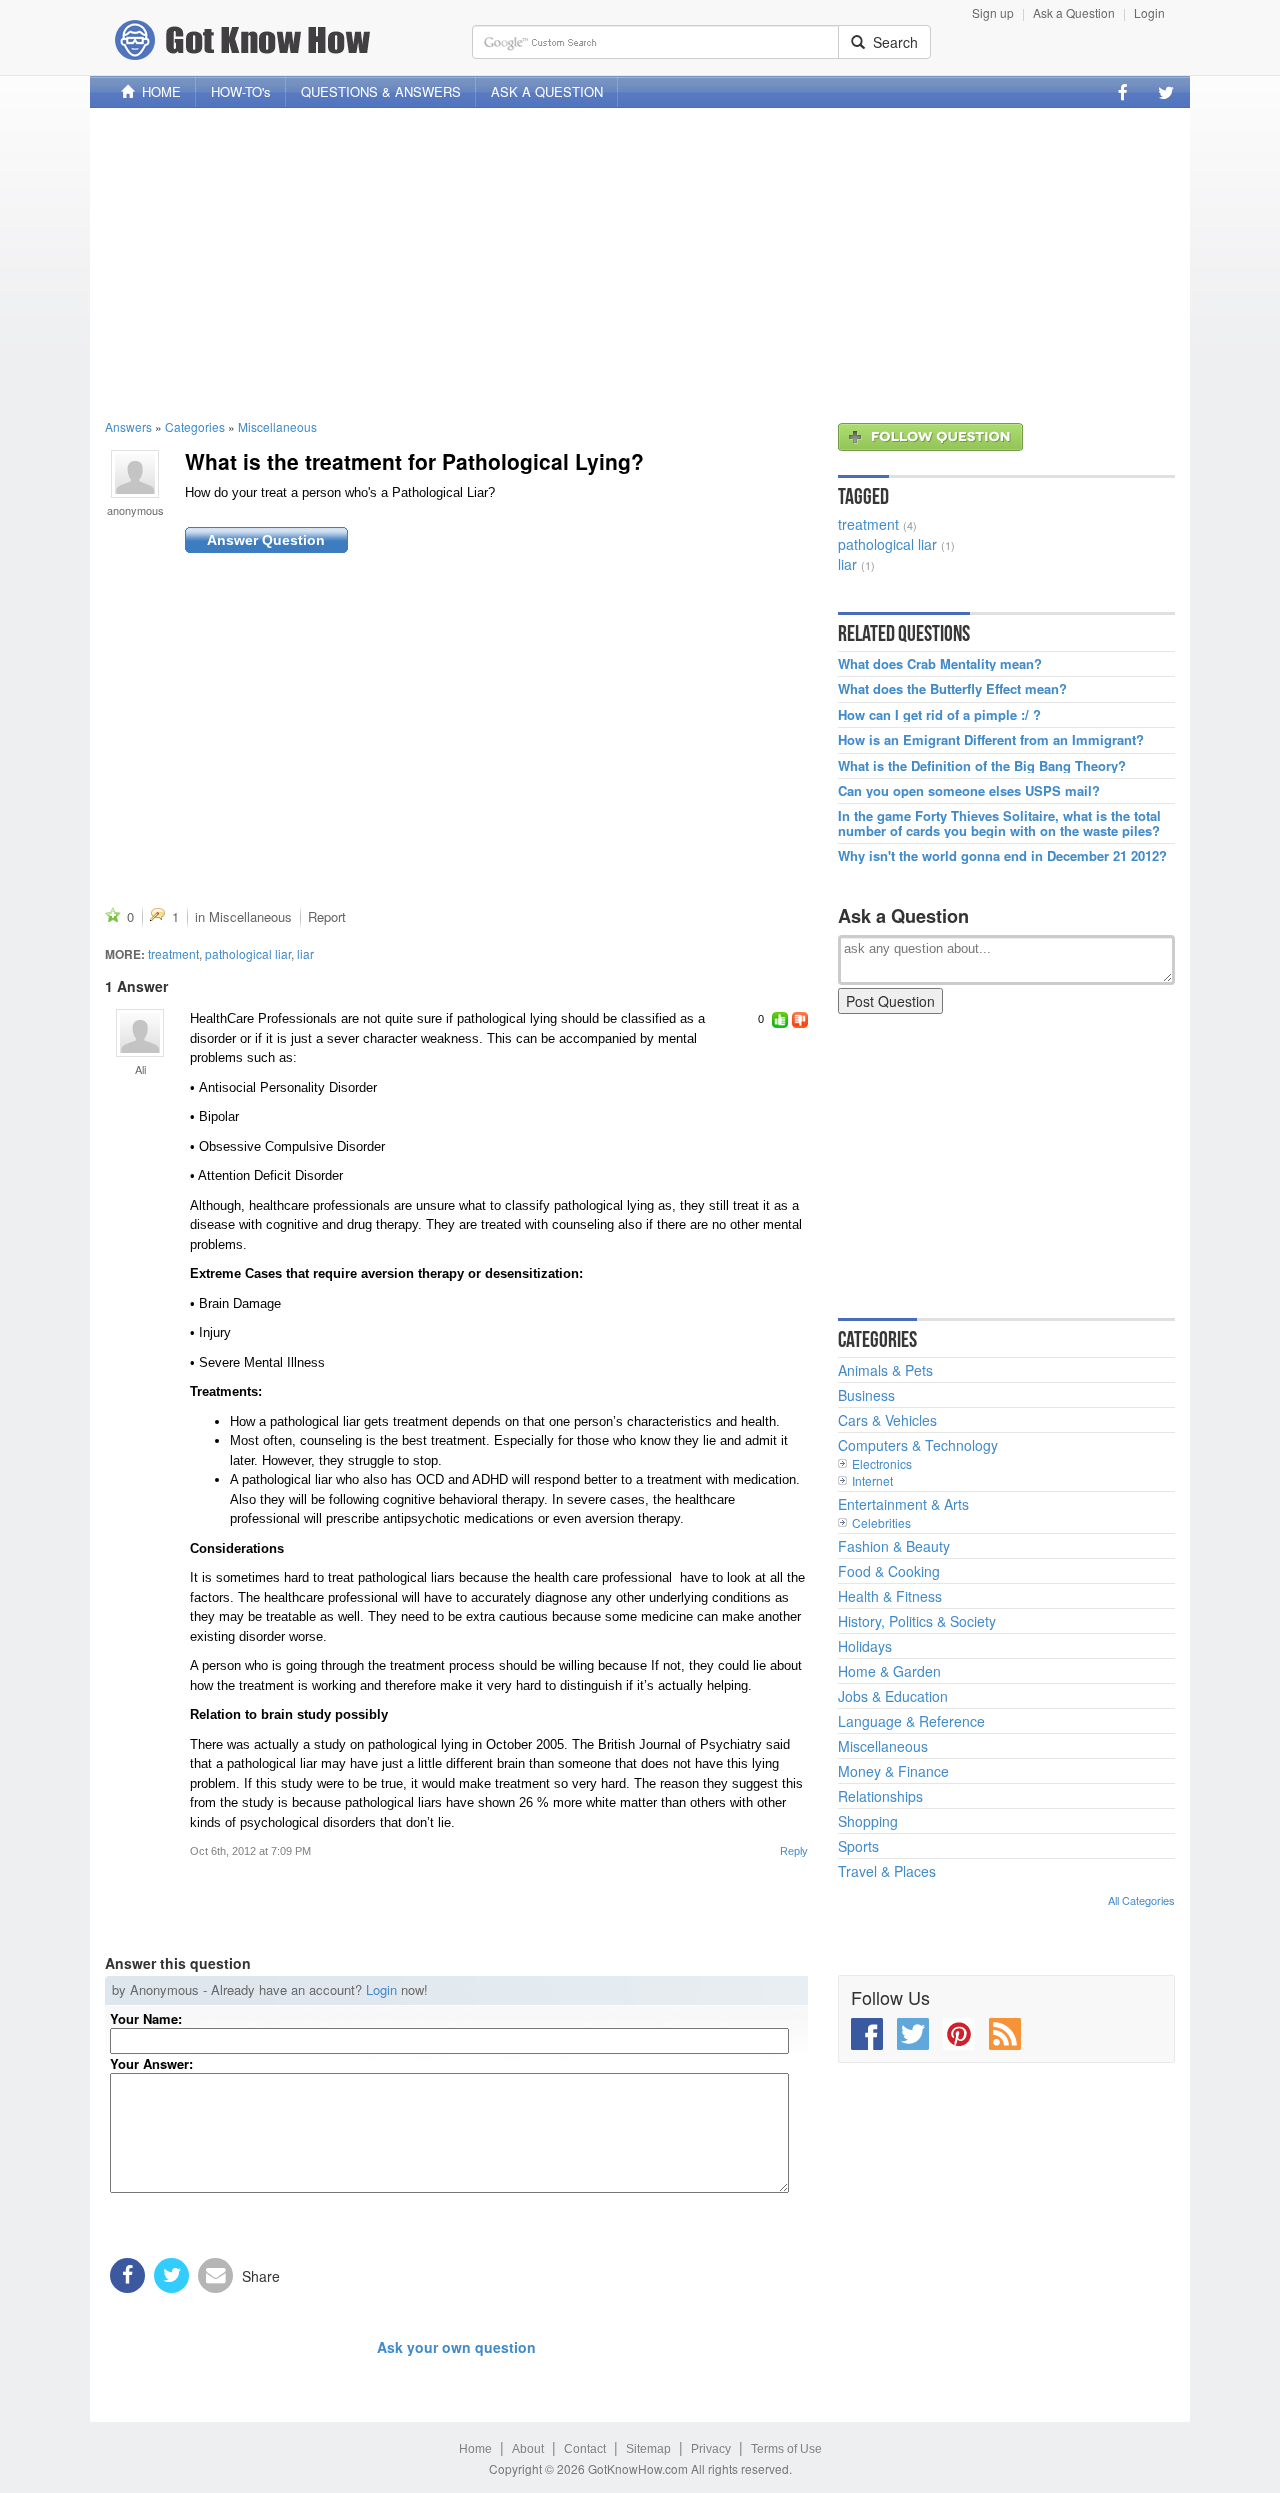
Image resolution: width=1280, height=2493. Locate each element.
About (528, 2449)
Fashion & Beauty (894, 1546)
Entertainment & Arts (903, 1504)
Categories (195, 426)
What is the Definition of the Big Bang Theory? (982, 766)
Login (1149, 12)
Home (475, 2449)
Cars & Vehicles (887, 1420)
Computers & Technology (918, 1445)
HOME (157, 91)
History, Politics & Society (917, 1621)
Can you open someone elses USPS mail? (969, 791)
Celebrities (881, 1522)
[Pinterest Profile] (959, 2034)
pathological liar (248, 953)
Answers (128, 426)
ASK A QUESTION (547, 91)
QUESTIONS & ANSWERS (381, 91)
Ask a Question (1074, 12)
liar (305, 953)
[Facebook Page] (1123, 92)
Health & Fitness (890, 1596)
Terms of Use (786, 2449)
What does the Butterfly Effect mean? (952, 689)
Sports (858, 1846)
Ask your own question (456, 2347)
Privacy (711, 2449)
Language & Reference (911, 1721)
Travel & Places (887, 1871)
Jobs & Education (893, 1696)
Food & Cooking (889, 1571)
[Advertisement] (640, 263)
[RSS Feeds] (1005, 2034)
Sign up (993, 12)
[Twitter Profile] (1166, 92)
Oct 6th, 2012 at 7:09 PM (250, 1851)
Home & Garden (889, 1671)
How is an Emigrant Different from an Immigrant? (991, 740)
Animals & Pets (885, 1370)
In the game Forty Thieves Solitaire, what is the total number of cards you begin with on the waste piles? (999, 823)
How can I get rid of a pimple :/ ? (939, 715)
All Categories (1141, 1900)
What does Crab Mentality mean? (940, 664)
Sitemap (648, 2449)
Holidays (865, 1646)
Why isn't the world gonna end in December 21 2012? (1002, 856)
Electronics (882, 1463)
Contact (585, 2449)
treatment (173, 953)
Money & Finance (893, 1771)
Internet (872, 1480)
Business (866, 1395)
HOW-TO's (241, 91)
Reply (794, 1851)
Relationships (880, 1796)
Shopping (868, 1821)
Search (891, 42)
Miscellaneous (277, 426)
